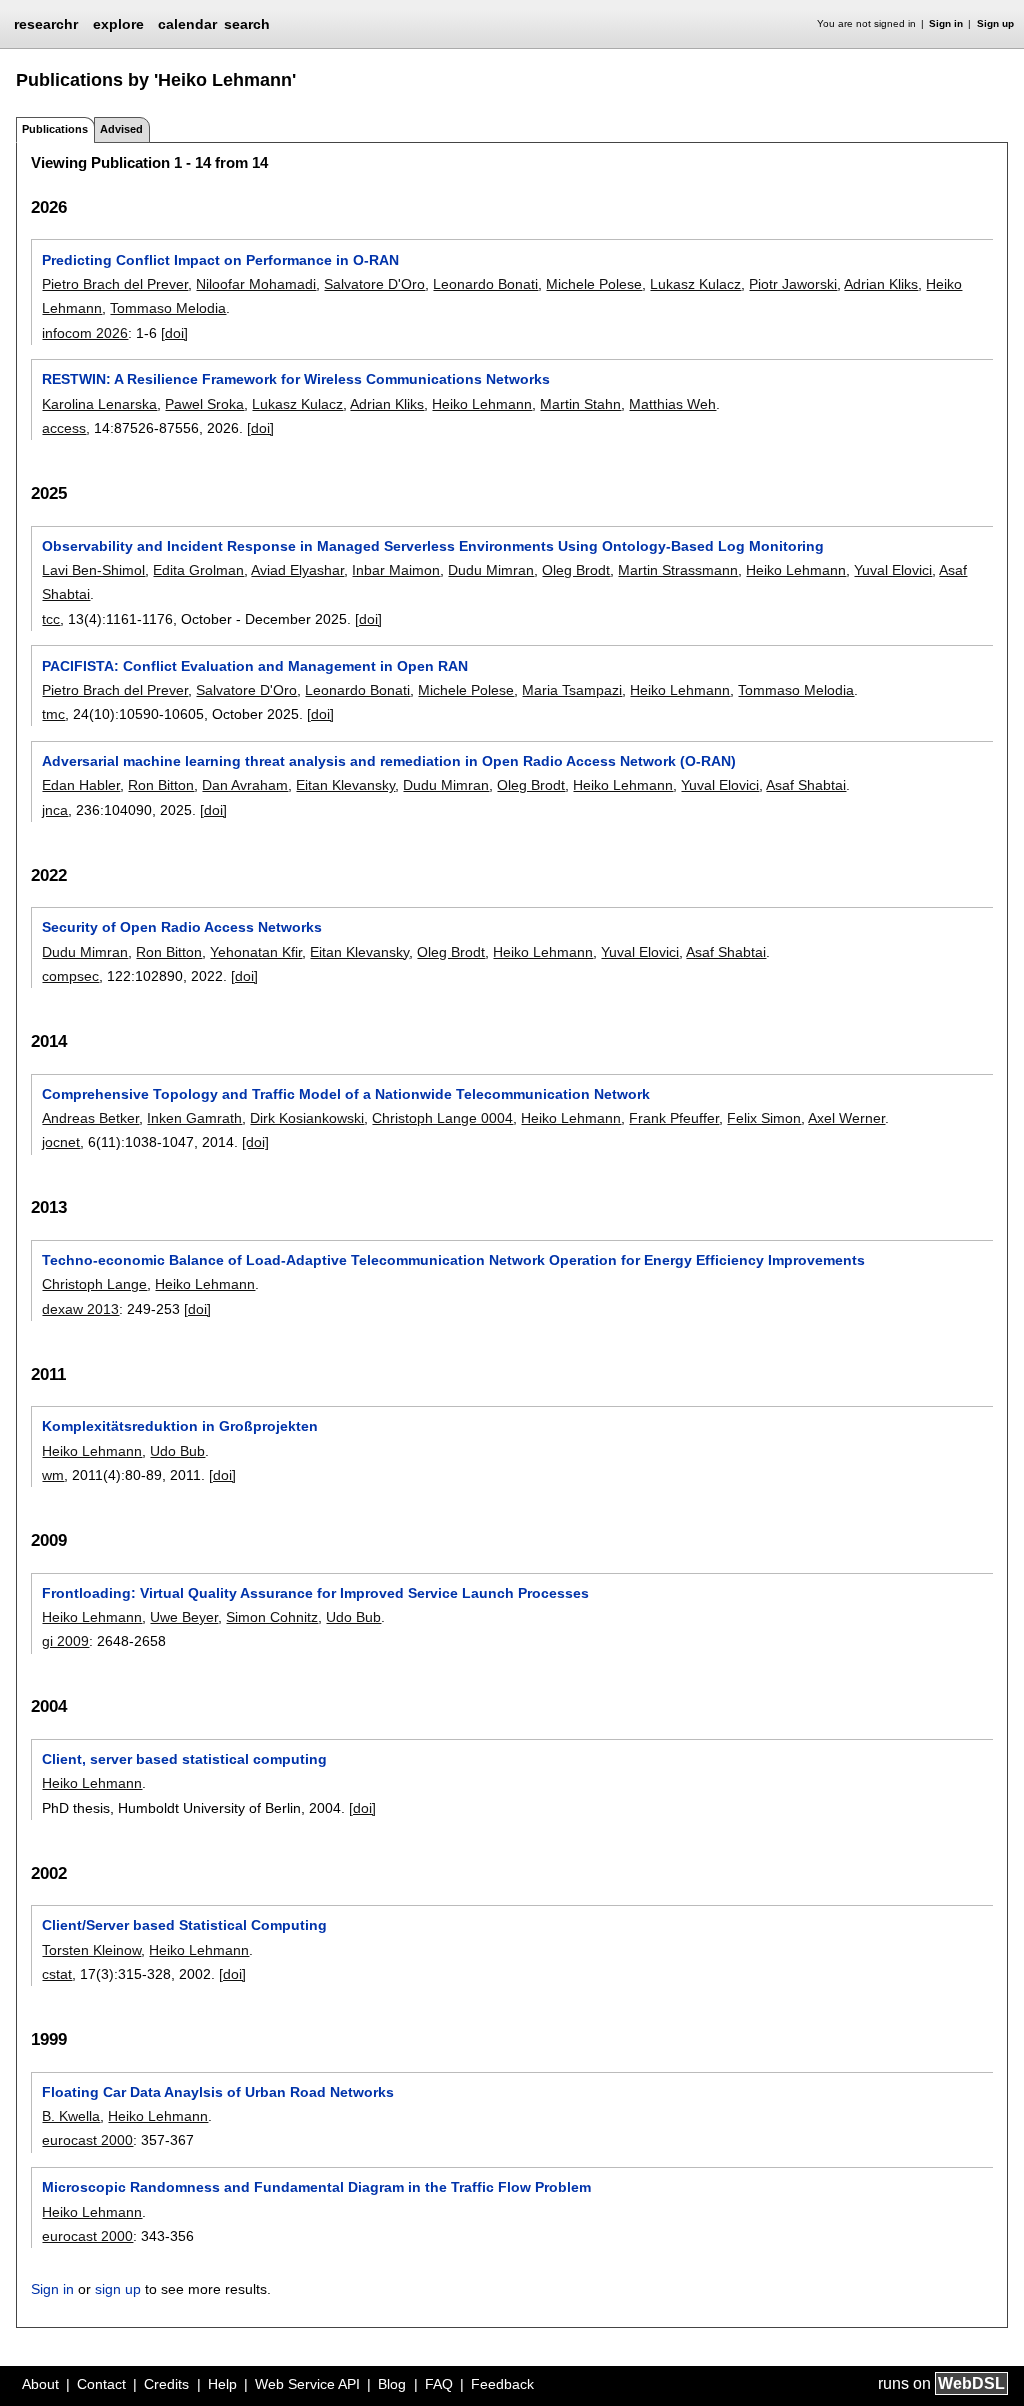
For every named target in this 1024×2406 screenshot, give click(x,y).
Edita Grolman (198, 570)
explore (118, 24)
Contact (101, 2384)
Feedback (502, 2384)
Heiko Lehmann (482, 404)
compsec (70, 976)
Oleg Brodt (576, 570)
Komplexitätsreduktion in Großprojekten (180, 1426)
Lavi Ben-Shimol (93, 570)
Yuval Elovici (893, 570)
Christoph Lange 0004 (442, 1118)
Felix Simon (764, 1118)
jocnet (61, 1142)
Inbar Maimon (396, 570)
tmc (53, 714)
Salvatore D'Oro (374, 284)
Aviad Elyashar (297, 570)
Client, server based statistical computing (184, 1759)
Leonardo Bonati (485, 284)
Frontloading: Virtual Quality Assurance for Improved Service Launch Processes (315, 1593)
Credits (166, 2384)
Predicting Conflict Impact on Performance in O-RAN (220, 260)
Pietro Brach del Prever (115, 284)
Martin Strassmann (678, 570)
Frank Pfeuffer (674, 1118)
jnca (55, 810)
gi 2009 (65, 1641)
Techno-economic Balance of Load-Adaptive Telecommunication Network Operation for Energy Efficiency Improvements (453, 1260)
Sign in (946, 23)
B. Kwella (71, 2116)
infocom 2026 (85, 333)
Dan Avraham (245, 785)
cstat (57, 1974)
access (64, 428)
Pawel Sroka (204, 404)
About (40, 2384)
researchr (46, 23)
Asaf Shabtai (806, 785)
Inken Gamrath (194, 1118)
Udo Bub (177, 1451)
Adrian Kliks (881, 284)
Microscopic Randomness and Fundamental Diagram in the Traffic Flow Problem (316, 2187)
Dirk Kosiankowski (307, 1118)
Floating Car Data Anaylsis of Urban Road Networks (218, 2092)
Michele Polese (594, 284)
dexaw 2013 (80, 1309)
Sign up (995, 23)
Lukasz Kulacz (695, 284)
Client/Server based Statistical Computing (184, 1925)
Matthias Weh (672, 404)
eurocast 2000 (87, 2140)
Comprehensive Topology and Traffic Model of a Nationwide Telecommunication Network (346, 1094)
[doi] (174, 333)
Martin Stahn (580, 404)
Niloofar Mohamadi (256, 284)
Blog (392, 2384)
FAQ (439, 2384)
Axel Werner (846, 1118)
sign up (118, 2289)
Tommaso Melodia (168, 308)
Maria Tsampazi (572, 690)
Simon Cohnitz (272, 1617)
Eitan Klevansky (345, 785)
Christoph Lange (94, 1284)
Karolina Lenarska (99, 404)
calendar (187, 24)
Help (222, 2384)
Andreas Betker (90, 1118)
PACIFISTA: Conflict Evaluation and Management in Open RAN (255, 666)
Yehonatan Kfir (256, 952)
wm (53, 1475)
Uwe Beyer (184, 1617)
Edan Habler (81, 785)
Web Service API (307, 2384)
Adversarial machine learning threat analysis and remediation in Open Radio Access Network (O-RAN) (389, 761)
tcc (51, 619)
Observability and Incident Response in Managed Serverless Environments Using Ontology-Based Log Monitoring (433, 546)
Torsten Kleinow (91, 1950)
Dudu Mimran (491, 570)
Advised (121, 129)
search (247, 24)
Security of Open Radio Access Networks (182, 927)
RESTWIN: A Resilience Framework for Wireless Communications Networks (296, 379)
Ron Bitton (161, 785)
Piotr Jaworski (793, 284)
